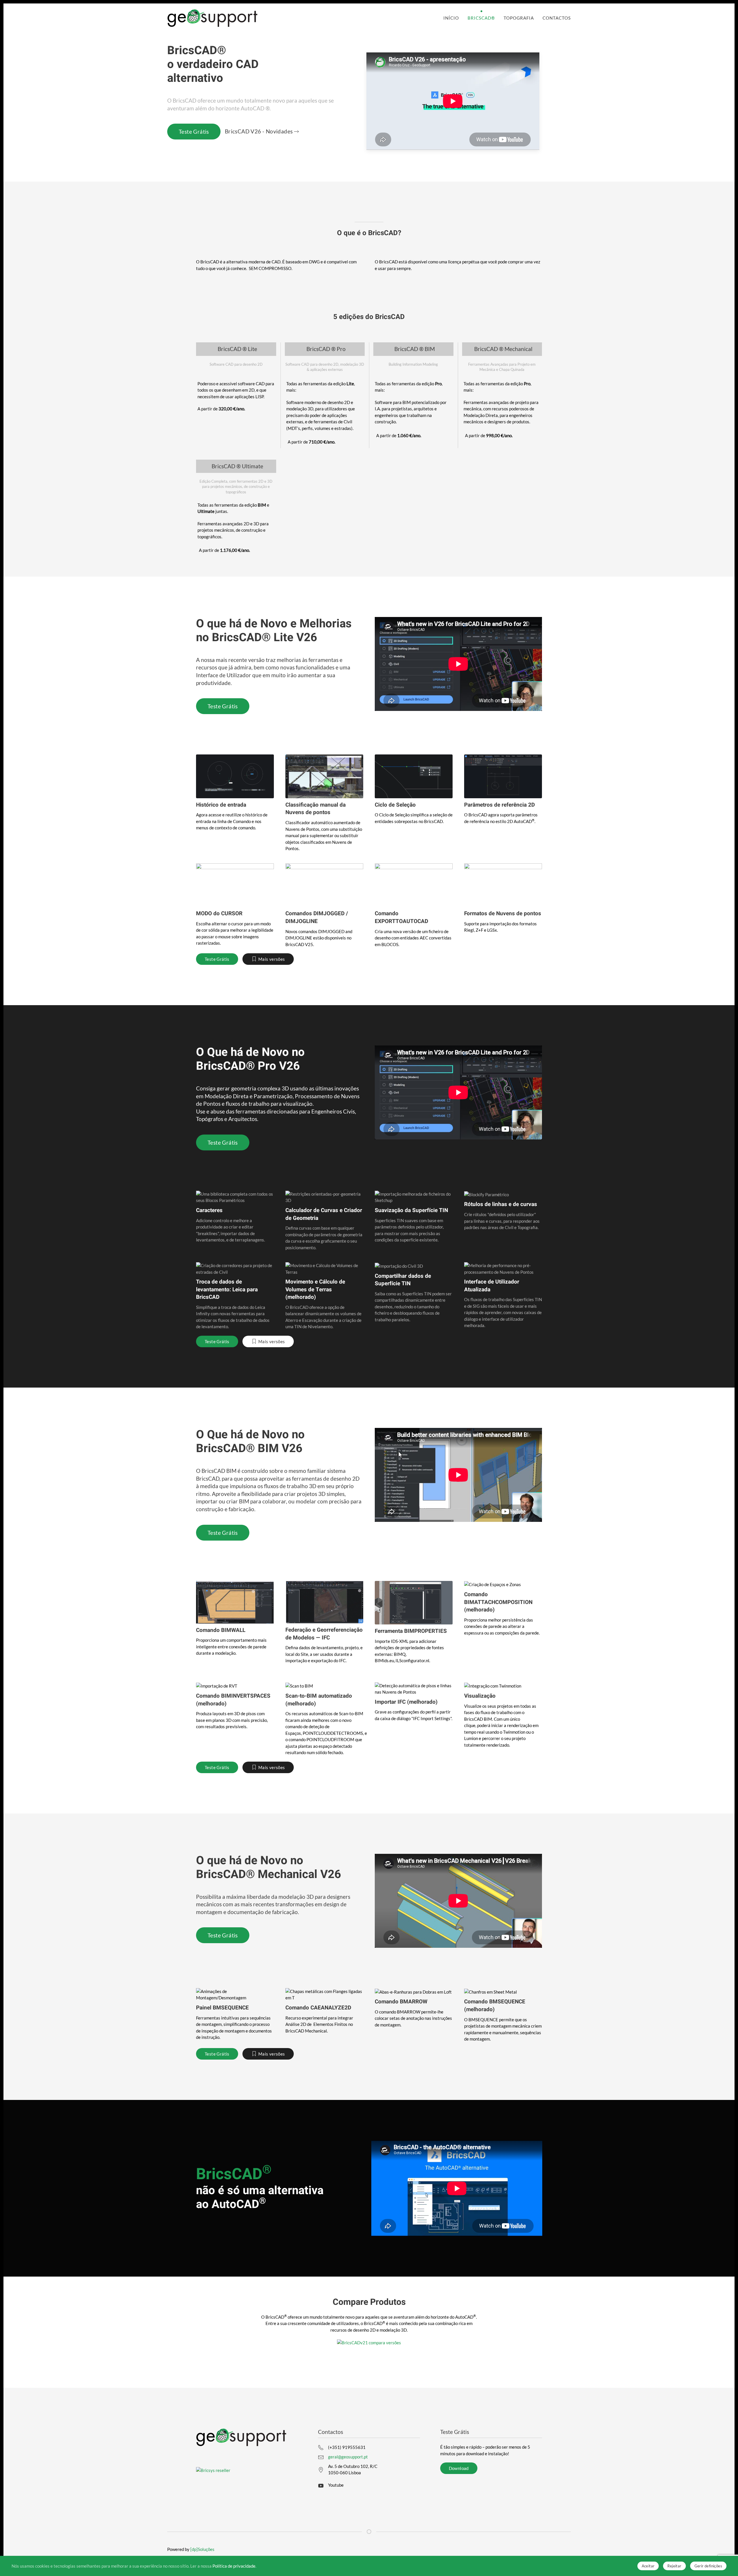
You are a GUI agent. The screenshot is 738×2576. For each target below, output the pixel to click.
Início (451, 18)
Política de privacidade (234, 2566)
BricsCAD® (481, 18)
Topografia (519, 18)
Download (459, 2468)
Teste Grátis (194, 132)
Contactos (557, 18)
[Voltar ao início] (213, 18)
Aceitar (648, 2566)
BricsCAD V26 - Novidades (259, 131)
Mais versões (272, 959)
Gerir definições (708, 2566)
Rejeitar (674, 2566)
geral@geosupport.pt (348, 2457)
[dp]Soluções (202, 2549)
